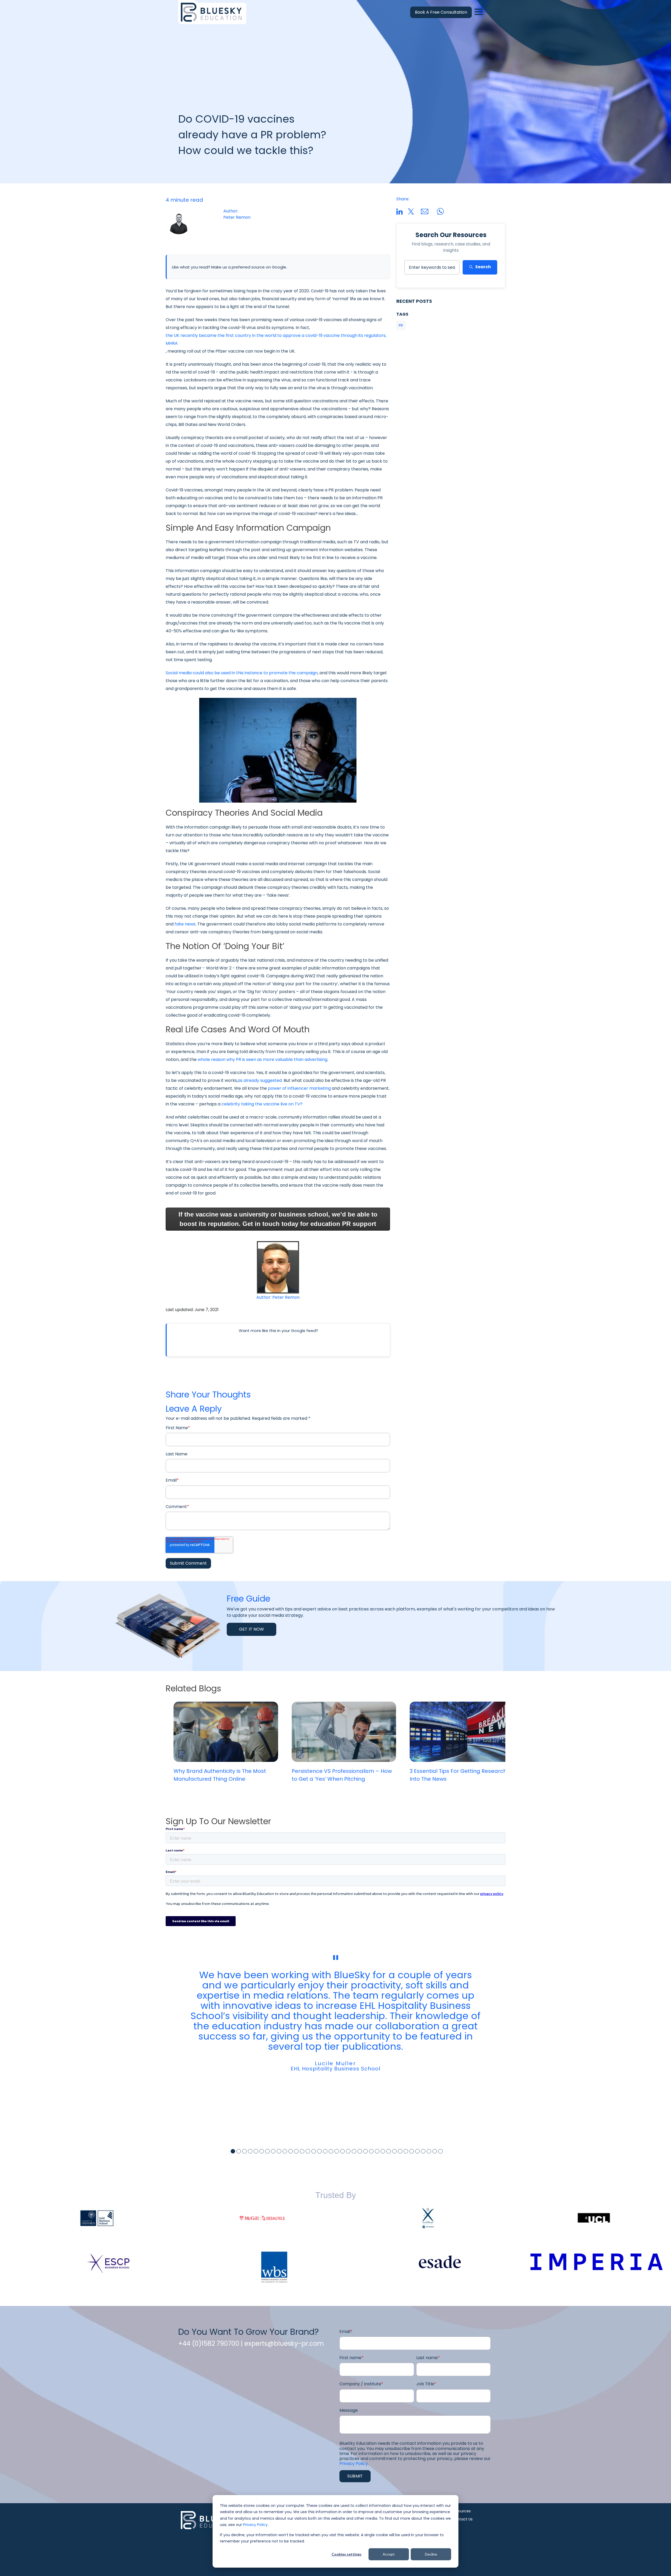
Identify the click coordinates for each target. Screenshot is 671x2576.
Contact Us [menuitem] (462, 2519)
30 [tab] (400, 2151)
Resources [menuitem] (461, 2511)
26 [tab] (377, 2151)
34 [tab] (423, 2151)
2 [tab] (239, 2151)
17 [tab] (325, 2151)
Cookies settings (347, 2554)
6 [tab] (262, 2151)
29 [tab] (394, 2151)
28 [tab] (389, 2151)
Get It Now (251, 1629)
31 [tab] (406, 2151)
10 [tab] (285, 2151)
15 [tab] (314, 2151)
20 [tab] (342, 2151)
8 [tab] (273, 2151)
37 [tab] (440, 2151)
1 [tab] (233, 2151)
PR (401, 325)
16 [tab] (319, 2151)
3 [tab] (244, 2151)
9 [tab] (279, 2151)
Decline (431, 2554)
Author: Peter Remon (278, 1297)
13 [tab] (302, 2151)
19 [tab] (337, 2151)
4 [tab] (250, 2151)
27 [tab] (383, 2151)
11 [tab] (291, 2151)
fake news (185, 924)
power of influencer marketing (299, 1088)
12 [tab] (296, 2151)
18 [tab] (331, 2151)
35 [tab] (429, 2151)
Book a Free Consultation (441, 12)
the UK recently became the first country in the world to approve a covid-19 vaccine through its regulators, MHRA (276, 339)
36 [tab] (435, 2151)
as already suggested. (260, 1080)
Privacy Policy (255, 2525)
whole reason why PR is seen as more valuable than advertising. (263, 1059)
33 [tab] (417, 2151)
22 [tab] (354, 2151)
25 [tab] (371, 2151)
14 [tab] (308, 2151)
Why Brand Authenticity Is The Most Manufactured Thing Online (220, 1775)
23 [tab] (360, 2151)
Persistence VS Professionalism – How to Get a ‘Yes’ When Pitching (342, 1775)
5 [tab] (256, 2151)
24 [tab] (366, 2151)
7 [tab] (267, 2151)
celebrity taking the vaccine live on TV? (262, 1104)
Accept (389, 2554)
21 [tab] (348, 2151)
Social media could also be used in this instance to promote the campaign (242, 673)
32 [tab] (412, 2151)
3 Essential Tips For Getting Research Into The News (458, 1775)
